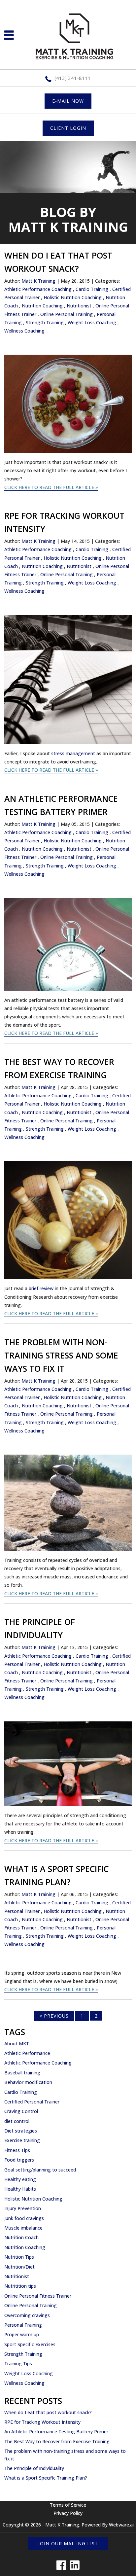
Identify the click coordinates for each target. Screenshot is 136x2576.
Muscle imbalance (23, 2228)
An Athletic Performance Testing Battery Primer (56, 2432)
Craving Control (21, 2111)
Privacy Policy (68, 2513)
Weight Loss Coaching (92, 322)
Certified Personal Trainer (32, 2102)
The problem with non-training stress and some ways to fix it (61, 1355)
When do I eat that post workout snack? (48, 2412)
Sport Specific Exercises (30, 2344)
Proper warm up (22, 2334)
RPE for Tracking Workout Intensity (42, 2422)
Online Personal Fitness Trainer (38, 2296)
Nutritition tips (20, 2286)
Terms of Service (68, 2505)
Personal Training (23, 2325)
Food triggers (19, 2160)
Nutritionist (79, 306)
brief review (41, 1288)
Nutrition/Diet (19, 2267)
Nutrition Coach (21, 2237)
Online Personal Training (67, 314)
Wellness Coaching (24, 331)
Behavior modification (28, 2082)
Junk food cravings (24, 2218)
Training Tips (18, 2364)
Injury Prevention (23, 2208)
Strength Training (45, 322)
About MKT (17, 2044)
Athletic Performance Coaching (38, 289)
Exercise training (22, 2140)
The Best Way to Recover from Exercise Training (57, 2441)
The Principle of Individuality (34, 2468)
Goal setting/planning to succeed (40, 2170)
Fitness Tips (17, 2150)
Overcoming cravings (27, 2315)
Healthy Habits (20, 2189)
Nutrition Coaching (42, 306)
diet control (17, 2121)
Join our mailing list (68, 2543)
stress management (73, 753)
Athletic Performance (27, 2053)
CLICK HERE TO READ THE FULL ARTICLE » (51, 487)
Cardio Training (92, 289)
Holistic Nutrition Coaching (73, 297)
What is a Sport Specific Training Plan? (46, 2478)
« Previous (54, 2016)
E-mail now (68, 101)
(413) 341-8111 (73, 78)
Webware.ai (121, 2525)
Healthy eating (20, 2179)
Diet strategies (21, 2131)
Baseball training (22, 2073)
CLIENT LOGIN (68, 128)
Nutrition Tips (19, 2257)
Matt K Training (62, 2525)
